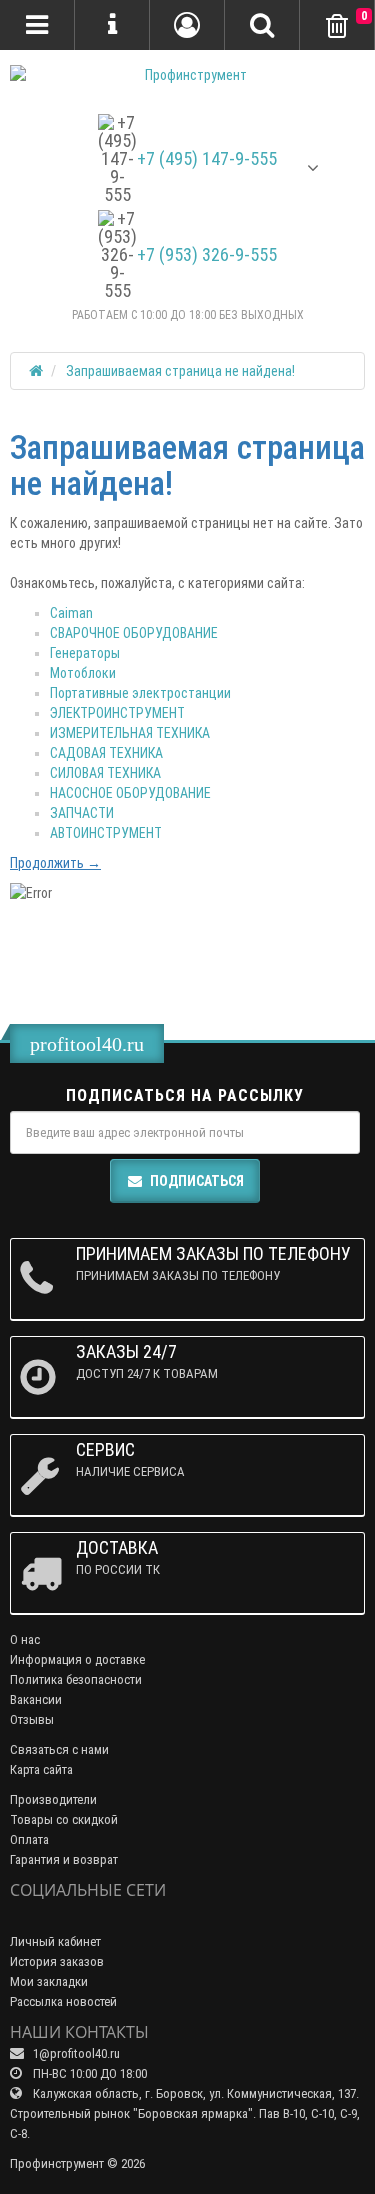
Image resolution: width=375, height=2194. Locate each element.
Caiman (71, 613)
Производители (53, 1799)
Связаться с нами (59, 1749)
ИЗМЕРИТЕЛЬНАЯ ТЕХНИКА (130, 733)
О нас (25, 1639)
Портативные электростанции (140, 693)
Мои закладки (49, 1981)
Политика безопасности (76, 1679)
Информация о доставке (77, 1659)
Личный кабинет (55, 1941)
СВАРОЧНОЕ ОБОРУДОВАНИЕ (134, 633)
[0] (337, 26)
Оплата (29, 1839)
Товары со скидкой (64, 1819)
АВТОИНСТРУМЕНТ (106, 833)
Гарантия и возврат (64, 1859)
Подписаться (197, 1181)
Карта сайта (41, 1769)
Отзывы (32, 1719)
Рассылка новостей (63, 2001)
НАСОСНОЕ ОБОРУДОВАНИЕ (130, 793)
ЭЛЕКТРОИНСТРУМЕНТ (117, 713)
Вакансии (36, 1699)
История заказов (57, 1961)
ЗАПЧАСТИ (82, 813)
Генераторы (85, 653)
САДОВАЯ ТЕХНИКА (106, 753)
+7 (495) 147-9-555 (207, 159)
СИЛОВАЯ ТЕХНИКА (105, 773)
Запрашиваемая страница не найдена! (180, 371)
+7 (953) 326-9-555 (207, 255)
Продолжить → (55, 863)
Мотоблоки (83, 673)
